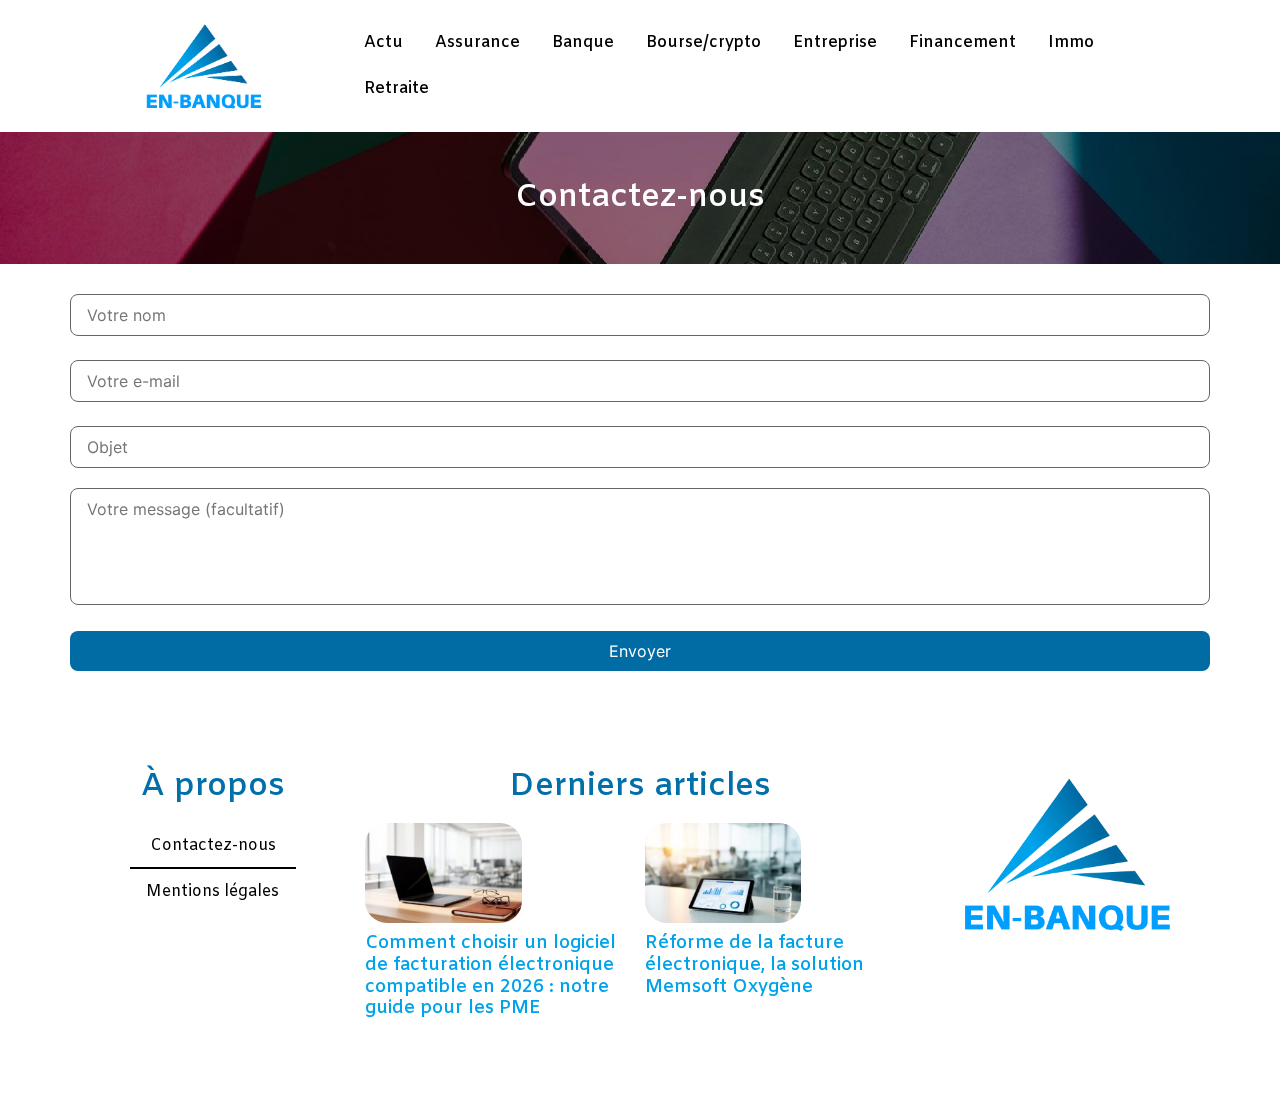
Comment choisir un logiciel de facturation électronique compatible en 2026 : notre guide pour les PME (490, 975)
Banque (583, 42)
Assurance (477, 42)
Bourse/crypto (703, 42)
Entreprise (835, 42)
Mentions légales (212, 891)
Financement (962, 42)
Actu (383, 42)
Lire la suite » (404, 1035)
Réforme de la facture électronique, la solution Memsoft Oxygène (754, 964)
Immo (1071, 42)
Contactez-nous (213, 845)
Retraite (396, 88)
